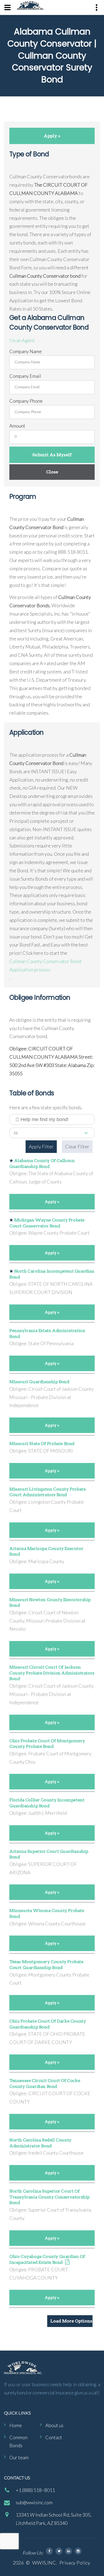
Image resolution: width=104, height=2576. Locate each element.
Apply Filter (41, 1146)
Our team (19, 2457)
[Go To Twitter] (59, 2551)
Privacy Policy (75, 2563)
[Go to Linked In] (69, 2551)
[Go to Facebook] (49, 2551)
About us (54, 2425)
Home (16, 2425)
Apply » (52, 136)
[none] (7, 7)
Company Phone (26, 401)
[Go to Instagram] (78, 2551)
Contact (54, 2437)
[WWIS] (30, 5)
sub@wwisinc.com (34, 2502)
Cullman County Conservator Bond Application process (45, 965)
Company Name (26, 351)
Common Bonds (18, 2441)
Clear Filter (77, 1146)
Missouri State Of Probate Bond (42, 1444)
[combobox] (52, 1133)
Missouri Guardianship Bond (39, 1382)
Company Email (25, 376)
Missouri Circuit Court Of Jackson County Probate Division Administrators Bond (52, 1673)
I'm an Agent (22, 340)
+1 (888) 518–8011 (35, 2490)
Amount (17, 426)
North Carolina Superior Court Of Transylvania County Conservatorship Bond (49, 2197)
